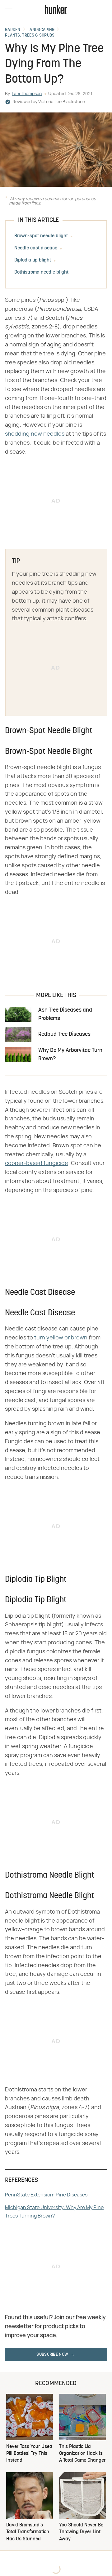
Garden (13, 30)
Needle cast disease (36, 248)
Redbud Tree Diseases (64, 1034)
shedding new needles (35, 434)
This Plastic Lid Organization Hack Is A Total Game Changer (82, 2454)
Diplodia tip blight (33, 260)
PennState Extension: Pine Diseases (46, 2195)
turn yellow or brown (61, 1338)
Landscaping (41, 30)
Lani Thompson (27, 94)
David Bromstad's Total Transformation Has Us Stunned (28, 2532)
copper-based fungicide (37, 1163)
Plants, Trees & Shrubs (30, 36)
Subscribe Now (52, 2355)
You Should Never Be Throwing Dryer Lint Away (81, 2532)
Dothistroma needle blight (41, 272)
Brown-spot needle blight (41, 236)
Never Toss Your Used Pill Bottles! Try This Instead (29, 2454)
